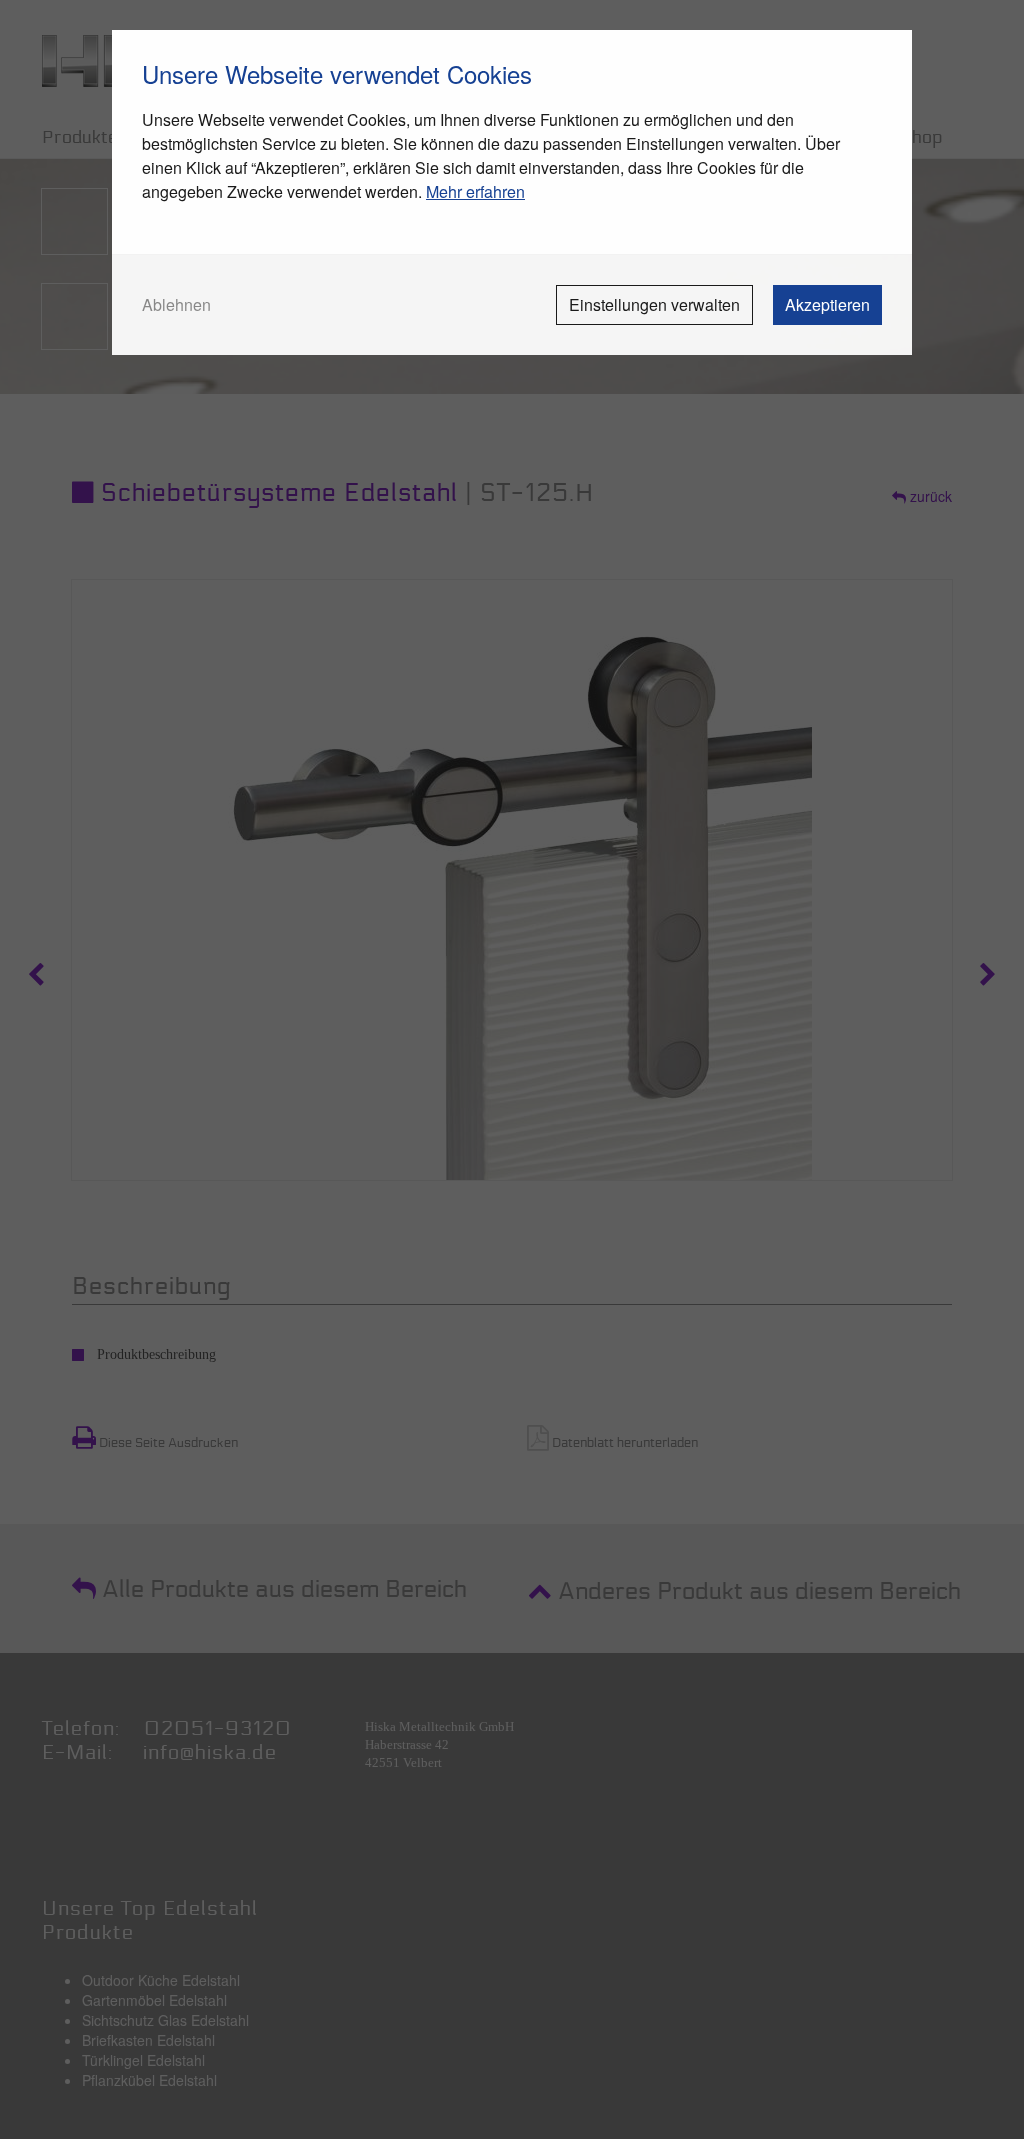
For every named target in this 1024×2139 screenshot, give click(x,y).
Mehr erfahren (475, 191)
